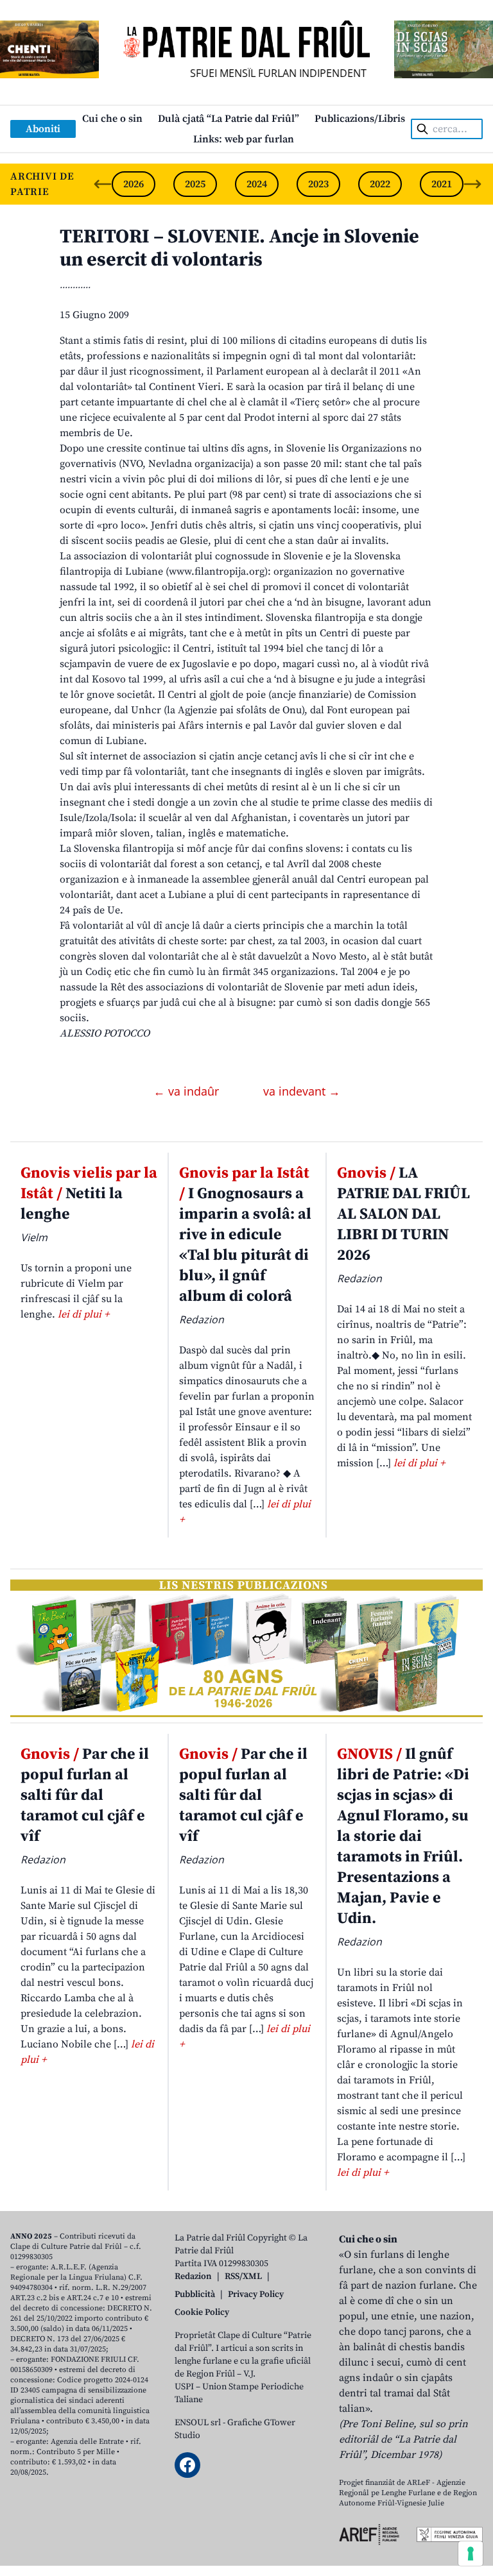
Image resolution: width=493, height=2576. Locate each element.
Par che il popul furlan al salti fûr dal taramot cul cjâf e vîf (85, 1795)
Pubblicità (195, 2294)
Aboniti (43, 129)
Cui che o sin (112, 119)
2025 (195, 184)
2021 (442, 184)
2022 (380, 184)
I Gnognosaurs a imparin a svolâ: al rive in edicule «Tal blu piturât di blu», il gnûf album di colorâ (245, 1235)
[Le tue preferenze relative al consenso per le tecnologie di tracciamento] (471, 2554)
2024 (257, 184)
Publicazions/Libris (360, 119)
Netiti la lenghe (89, 1194)
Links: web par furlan (244, 139)
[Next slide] (472, 184)
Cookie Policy (202, 2312)
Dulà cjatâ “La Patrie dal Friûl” (229, 119)
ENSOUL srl (198, 2423)
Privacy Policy (256, 2294)
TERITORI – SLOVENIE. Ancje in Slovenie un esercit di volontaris (239, 248)
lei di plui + (83, 1314)
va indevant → (302, 1091)
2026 (134, 184)
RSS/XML (243, 2276)
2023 (318, 184)
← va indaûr (188, 1091)
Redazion (193, 2276)
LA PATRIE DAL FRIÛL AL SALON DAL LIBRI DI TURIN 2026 (403, 1214)
